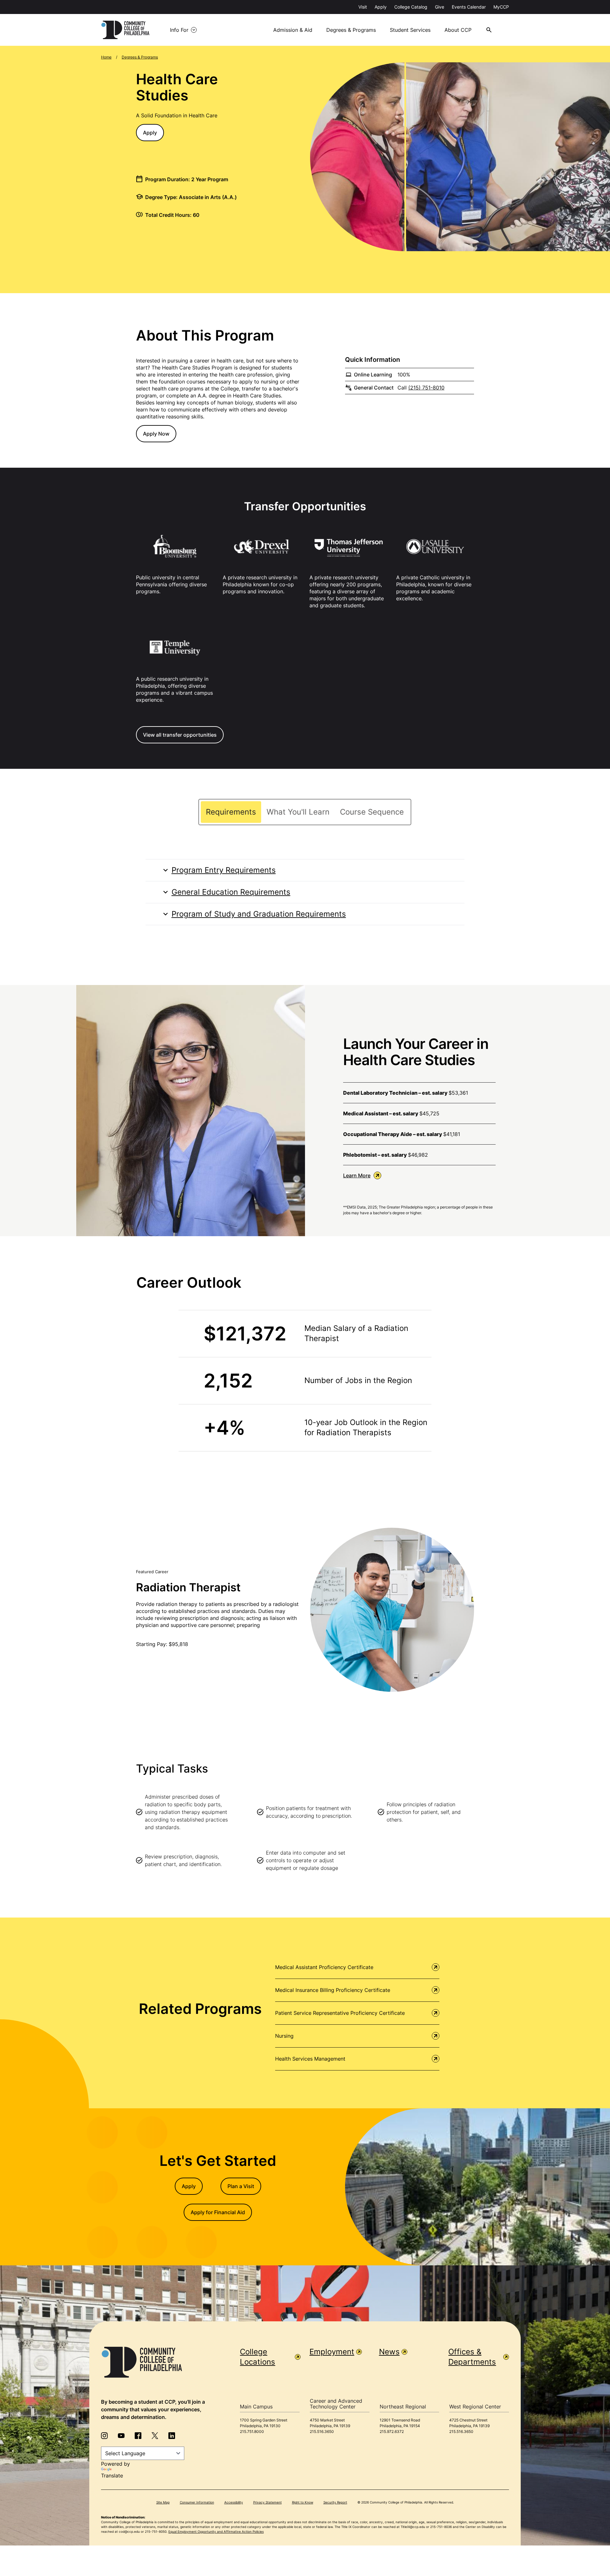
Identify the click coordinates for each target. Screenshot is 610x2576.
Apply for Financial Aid (218, 2212)
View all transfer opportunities (180, 735)
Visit (363, 7)
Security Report (335, 2502)
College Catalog (411, 7)
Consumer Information (197, 2502)
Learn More (357, 1175)
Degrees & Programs (351, 30)
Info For (179, 30)
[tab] (231, 812)
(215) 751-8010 (426, 388)
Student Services (410, 30)
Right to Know (303, 2502)
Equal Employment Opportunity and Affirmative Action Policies (216, 2531)
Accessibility (234, 2502)
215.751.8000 (252, 2431)
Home (106, 57)
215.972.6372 (392, 2431)
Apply (381, 7)
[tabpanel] (305, 892)
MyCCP (501, 7)
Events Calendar (469, 7)
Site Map (163, 2502)
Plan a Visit (241, 2186)
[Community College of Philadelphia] (125, 30)
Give (440, 7)
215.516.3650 (322, 2431)
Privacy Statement (268, 2502)
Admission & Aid (293, 30)
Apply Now (156, 434)
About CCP (458, 30)
